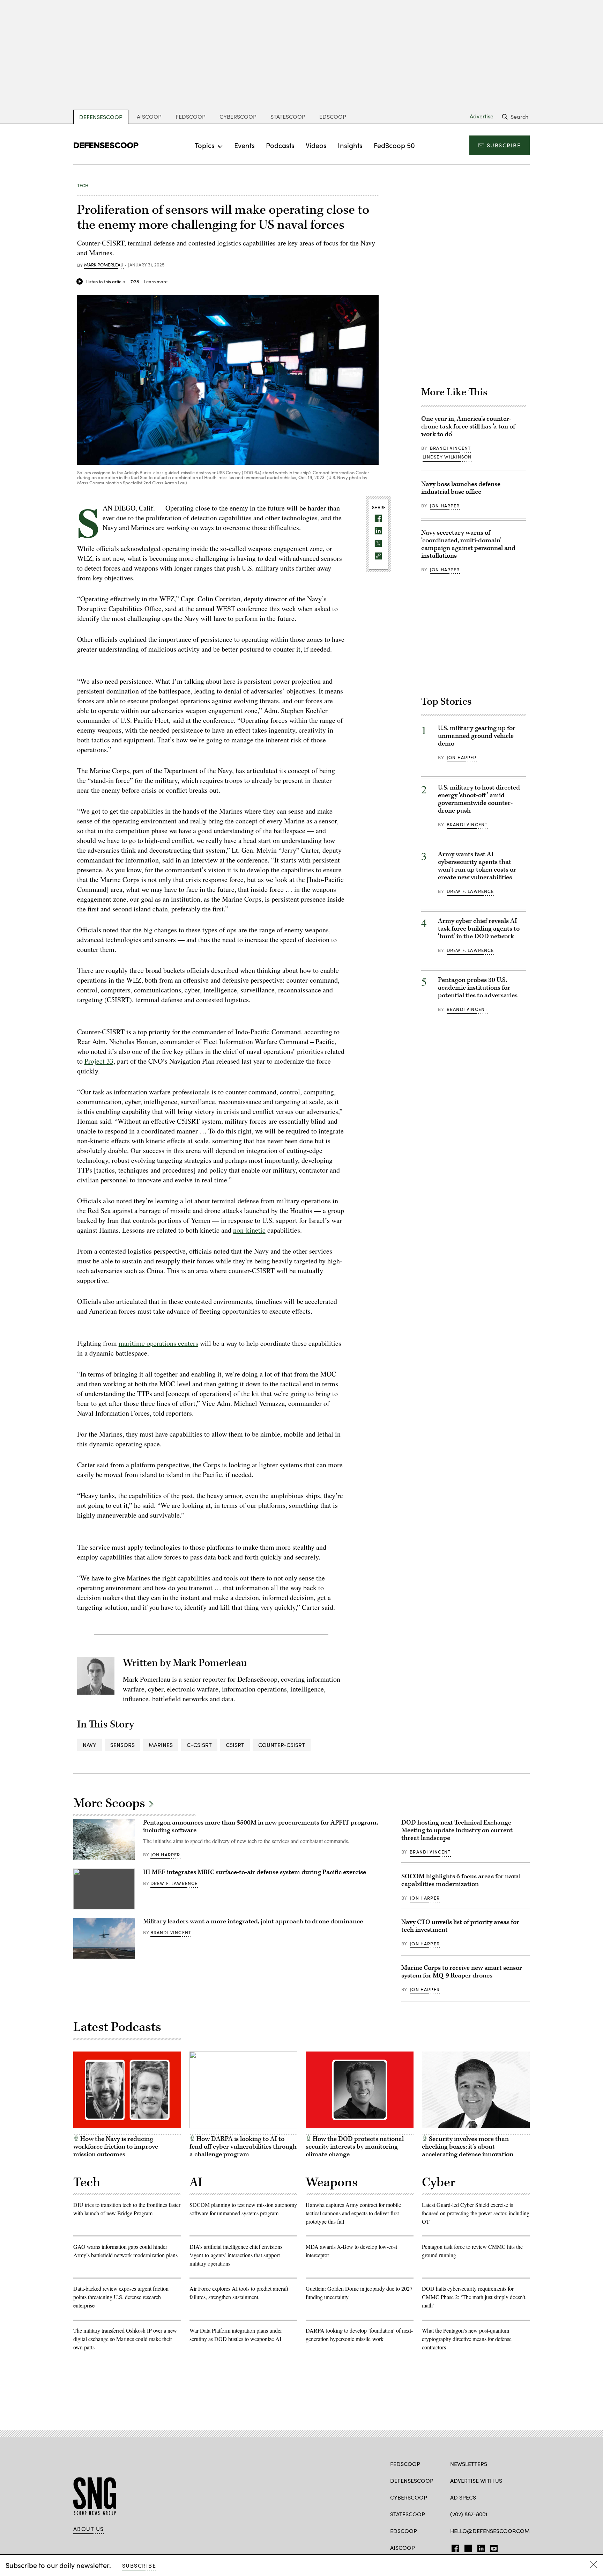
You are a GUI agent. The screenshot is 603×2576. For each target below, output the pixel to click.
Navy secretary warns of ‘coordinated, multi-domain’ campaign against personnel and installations (468, 544)
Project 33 (99, 1061)
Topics (205, 145)
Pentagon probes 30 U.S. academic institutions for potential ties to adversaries (478, 988)
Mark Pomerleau (104, 265)
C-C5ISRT (199, 1745)
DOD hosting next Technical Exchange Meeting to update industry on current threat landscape (457, 1830)
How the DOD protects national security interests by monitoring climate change (355, 2147)
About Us (89, 2529)
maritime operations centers (158, 1343)
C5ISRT (235, 1745)
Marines (161, 1745)
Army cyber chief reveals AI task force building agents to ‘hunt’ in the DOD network (479, 929)
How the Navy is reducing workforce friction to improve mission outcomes (116, 2147)
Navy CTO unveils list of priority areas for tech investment (460, 1926)
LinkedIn (481, 2547)
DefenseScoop (101, 117)
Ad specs (463, 2497)
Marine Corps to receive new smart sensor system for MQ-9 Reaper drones (462, 1972)
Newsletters (469, 2464)
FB (453, 2547)
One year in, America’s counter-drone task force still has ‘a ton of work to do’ (468, 427)
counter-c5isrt (282, 1745)
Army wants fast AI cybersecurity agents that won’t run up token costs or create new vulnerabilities (477, 866)
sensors (122, 1745)
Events (244, 145)
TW (467, 2547)
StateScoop (288, 116)
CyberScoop (238, 116)
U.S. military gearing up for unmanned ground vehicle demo (477, 736)
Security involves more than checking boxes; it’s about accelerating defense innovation (468, 2147)
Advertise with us (476, 2480)
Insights (350, 145)
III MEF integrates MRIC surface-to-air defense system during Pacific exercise (255, 1872)
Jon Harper (445, 506)
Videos (316, 145)
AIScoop (149, 116)
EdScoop (333, 116)
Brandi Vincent (450, 448)
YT (492, 2547)
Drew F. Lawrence (470, 891)
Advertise (482, 116)
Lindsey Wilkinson (447, 457)
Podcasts (280, 145)
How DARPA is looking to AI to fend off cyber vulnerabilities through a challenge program (243, 2147)
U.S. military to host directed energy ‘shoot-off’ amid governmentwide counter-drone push (479, 799)
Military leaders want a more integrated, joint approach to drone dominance (253, 1921)
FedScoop (191, 116)
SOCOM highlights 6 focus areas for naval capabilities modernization (461, 1880)
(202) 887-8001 (469, 2514)
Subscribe (504, 145)
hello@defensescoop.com (490, 2531)
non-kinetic (249, 1230)
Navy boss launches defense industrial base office (461, 488)
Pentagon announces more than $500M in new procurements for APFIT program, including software (260, 1826)
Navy (90, 1745)
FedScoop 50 (394, 145)
